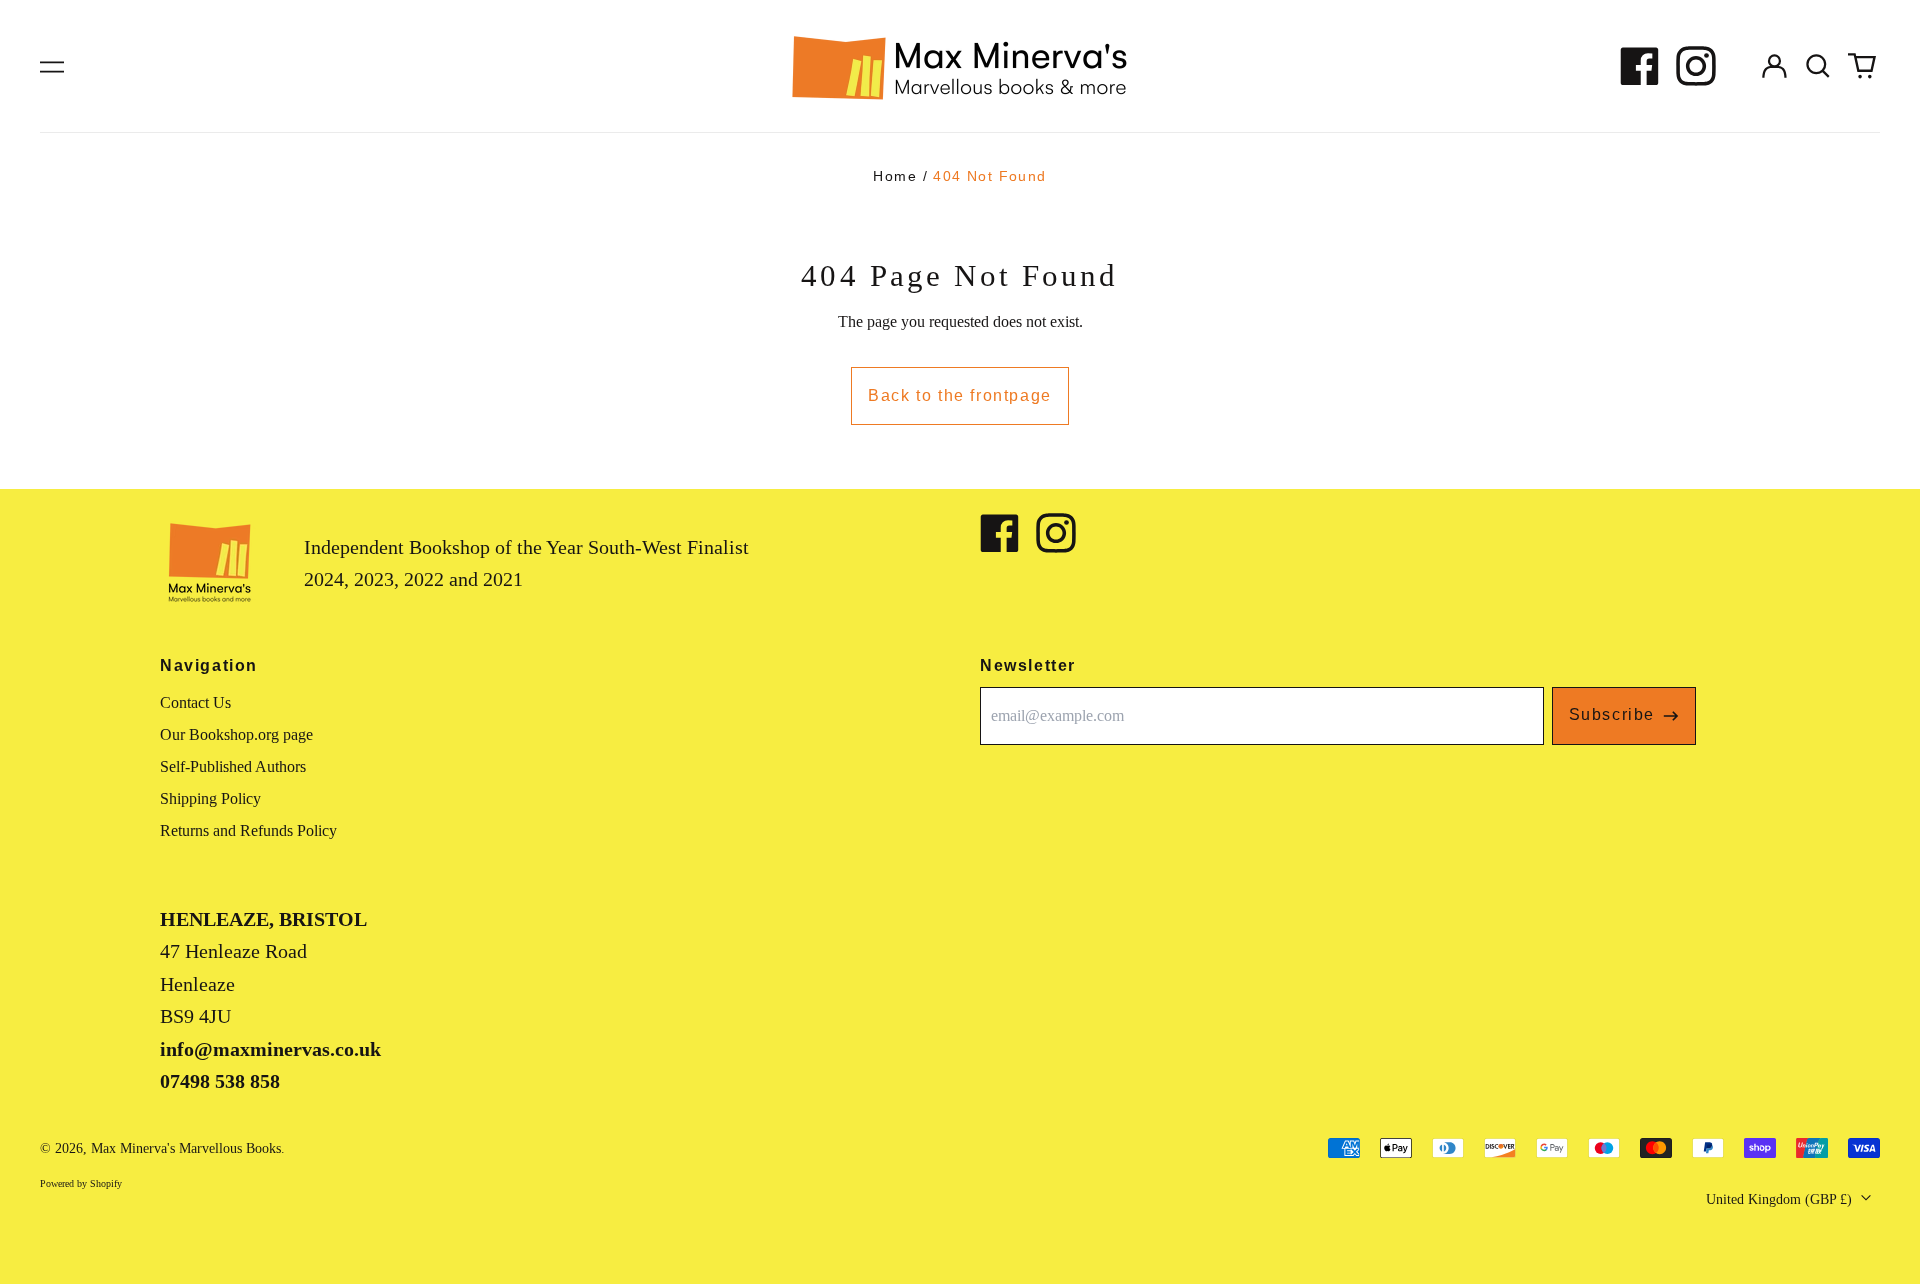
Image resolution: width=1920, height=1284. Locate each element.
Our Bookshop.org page (236, 734)
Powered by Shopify (81, 1183)
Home (895, 176)
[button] (1818, 66)
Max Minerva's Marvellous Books (186, 1148)
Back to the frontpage (960, 395)
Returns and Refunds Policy (248, 830)
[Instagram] (1696, 66)
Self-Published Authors (233, 766)
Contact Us (195, 702)
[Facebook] (1640, 66)
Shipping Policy (210, 798)
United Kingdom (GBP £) (1781, 1199)
